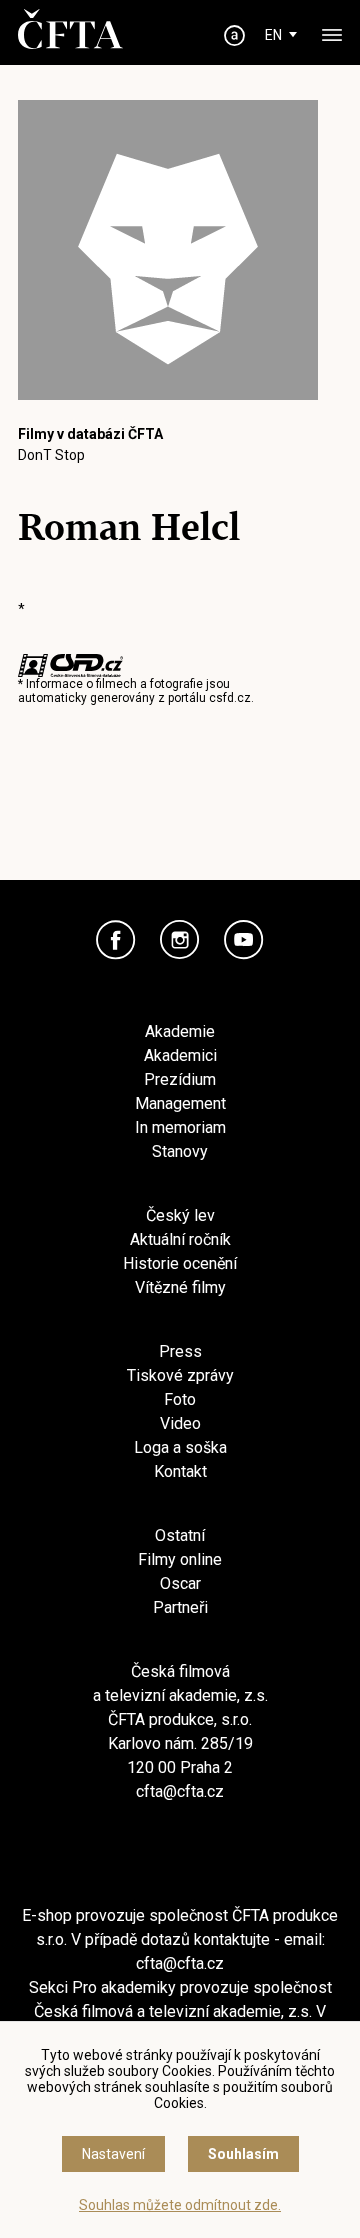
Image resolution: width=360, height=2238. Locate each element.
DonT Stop (51, 455)
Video (180, 1423)
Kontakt (180, 1471)
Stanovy (180, 1151)
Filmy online (180, 1559)
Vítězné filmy (180, 1287)
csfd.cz (230, 698)
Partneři (180, 1607)
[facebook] (116, 940)
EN (273, 35)
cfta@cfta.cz (180, 1791)
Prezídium (180, 1079)
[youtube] (244, 940)
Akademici (180, 1055)
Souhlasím (243, 2154)
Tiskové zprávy (180, 1375)
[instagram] (180, 940)
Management (180, 1103)
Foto (180, 1399)
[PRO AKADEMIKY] (235, 35)
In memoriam (180, 1127)
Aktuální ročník (180, 1239)
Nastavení (113, 2154)
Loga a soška (180, 1447)
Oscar (180, 1583)
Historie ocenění (180, 1263)
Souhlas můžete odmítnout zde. (180, 2205)
